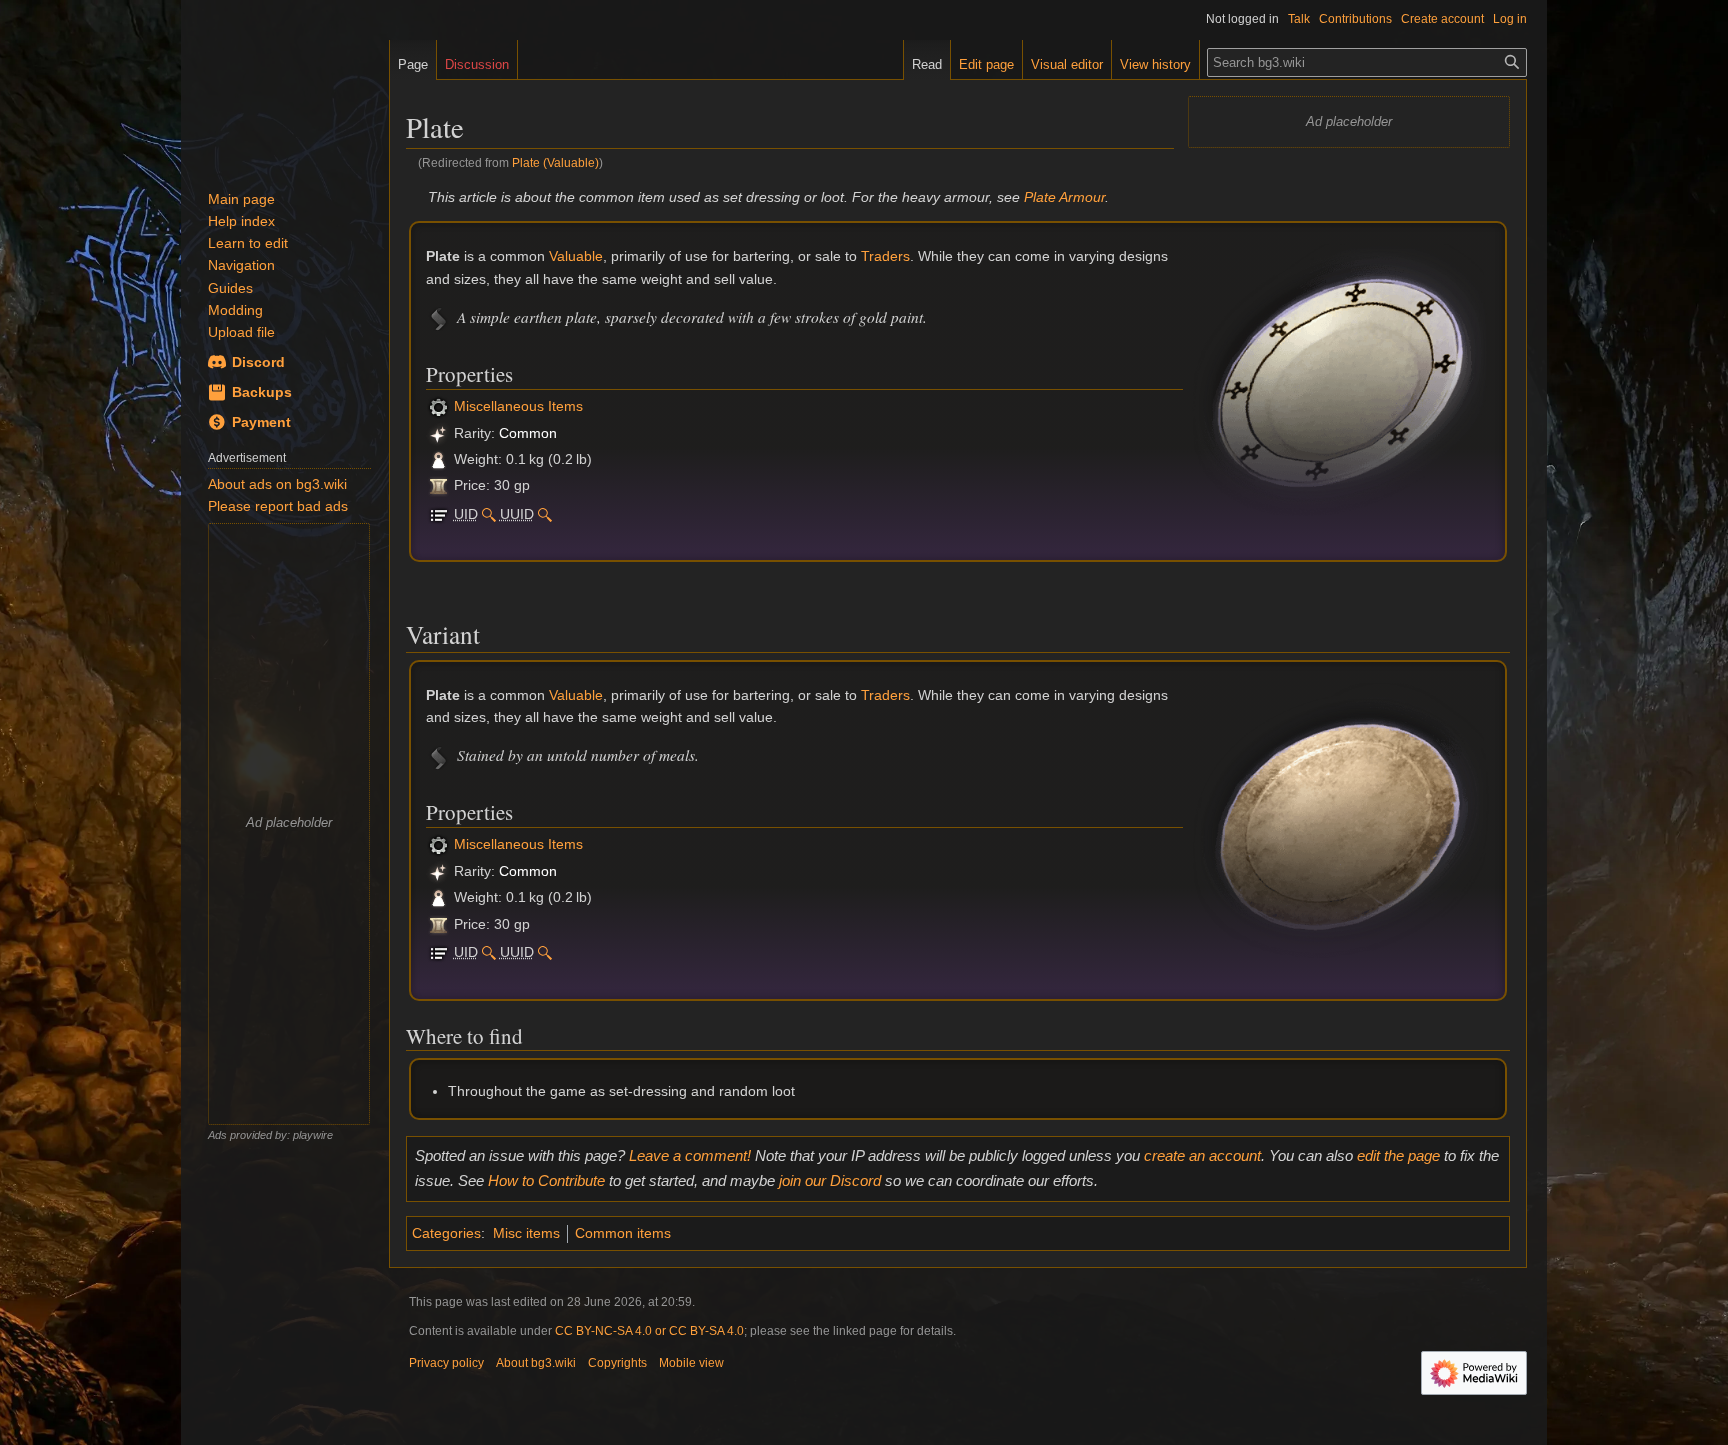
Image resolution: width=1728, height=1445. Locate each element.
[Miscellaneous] (438, 406)
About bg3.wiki (536, 1363)
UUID (517, 514)
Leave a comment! (690, 1155)
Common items (623, 1233)
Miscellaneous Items (518, 406)
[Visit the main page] (285, 100)
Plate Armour (1064, 197)
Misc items (526, 1233)
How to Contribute (546, 1180)
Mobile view (691, 1363)
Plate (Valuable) (555, 162)
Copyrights (617, 1363)
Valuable (576, 256)
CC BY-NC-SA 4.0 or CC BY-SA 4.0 (649, 1331)
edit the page (1398, 1155)
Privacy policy (446, 1363)
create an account (1202, 1155)
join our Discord (830, 1180)
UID (466, 514)
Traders (885, 256)
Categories (446, 1233)
